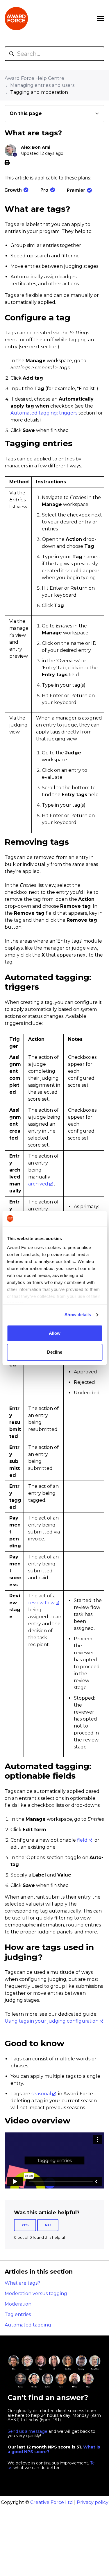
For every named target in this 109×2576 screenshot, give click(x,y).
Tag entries (18, 2314)
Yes (25, 2225)
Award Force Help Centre (34, 78)
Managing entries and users (42, 85)
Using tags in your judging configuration (52, 2021)
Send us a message (27, 2431)
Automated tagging (28, 2325)
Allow (55, 1333)
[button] (54, 114)
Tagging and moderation (39, 92)
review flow (41, 1603)
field (82, 1840)
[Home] (16, 19)
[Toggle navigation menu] (101, 19)
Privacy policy (93, 2502)
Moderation (18, 2304)
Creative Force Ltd (52, 2502)
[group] (54, 114)
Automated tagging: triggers (44, 413)
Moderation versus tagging (36, 2294)
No (48, 2225)
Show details (78, 1315)
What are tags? (22, 2283)
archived (38, 1184)
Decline (55, 1352)
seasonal (41, 2094)
